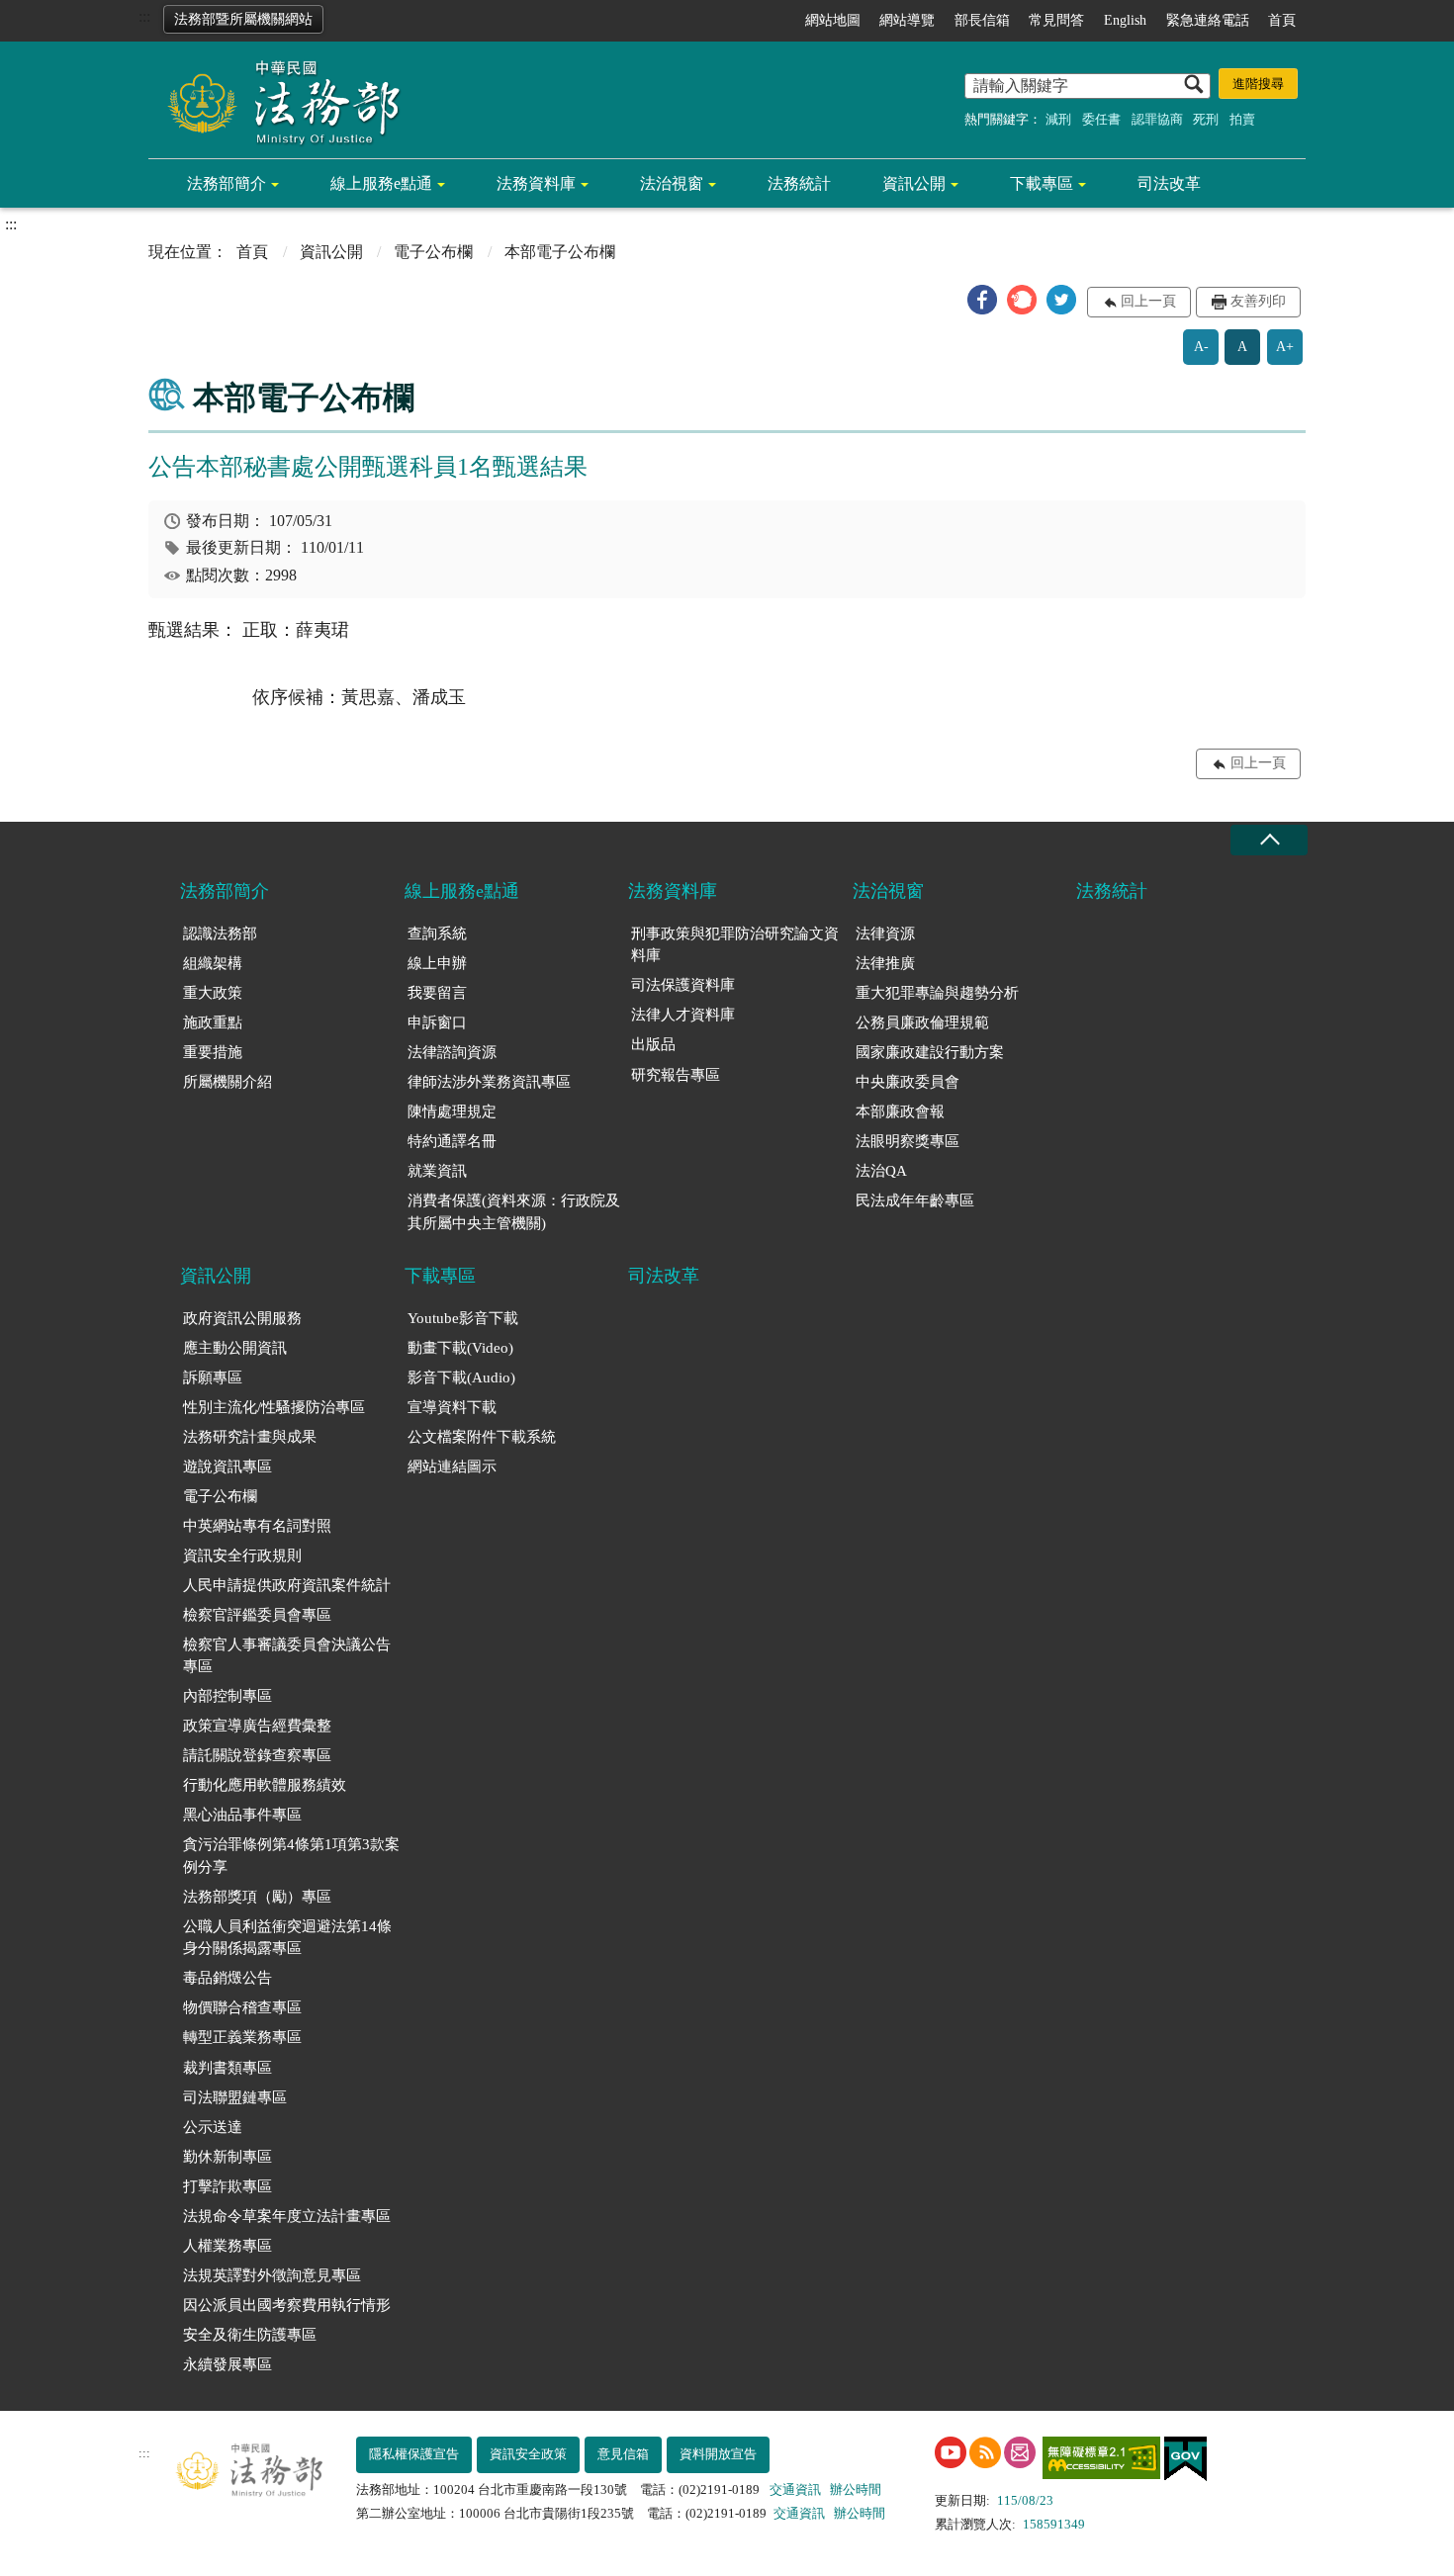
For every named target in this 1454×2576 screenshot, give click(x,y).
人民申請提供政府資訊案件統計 (287, 1585)
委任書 (1101, 119)
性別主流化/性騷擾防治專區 (274, 1407)
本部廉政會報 (900, 1111)
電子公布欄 (433, 252)
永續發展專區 (227, 2364)
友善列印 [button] (1258, 301)
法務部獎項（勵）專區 (257, 1897)
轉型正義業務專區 (242, 2037)
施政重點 (213, 1022)
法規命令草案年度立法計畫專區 (287, 2216)
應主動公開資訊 (235, 1348)
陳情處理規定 (452, 1111)
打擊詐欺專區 (227, 2186)
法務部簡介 (227, 183)
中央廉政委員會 (908, 1082)
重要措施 (213, 1052)
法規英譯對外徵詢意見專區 (272, 2275)
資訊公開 (914, 183)
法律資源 (885, 933)
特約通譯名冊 (452, 1141)
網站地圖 (833, 20)
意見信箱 (623, 2454)
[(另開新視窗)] (951, 2452)
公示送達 (213, 2127)
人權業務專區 (227, 2246)
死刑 (1206, 119)
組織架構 (213, 963)
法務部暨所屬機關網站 (243, 19)
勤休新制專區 (227, 2157)
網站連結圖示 (452, 1466)
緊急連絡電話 (1208, 20)
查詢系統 (437, 933)
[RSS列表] (985, 2452)
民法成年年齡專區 (915, 1200)
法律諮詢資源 (452, 1052)
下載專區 (1042, 183)
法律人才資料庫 (683, 1015)
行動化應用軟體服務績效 (265, 1785)
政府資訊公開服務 (242, 1318)
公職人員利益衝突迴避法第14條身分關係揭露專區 (287, 1938)
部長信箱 (982, 20)
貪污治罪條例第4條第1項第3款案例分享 (291, 1856)
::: (144, 16)
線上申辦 (437, 963)
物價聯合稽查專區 (242, 2007)
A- (1201, 347)
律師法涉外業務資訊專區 (489, 1082)
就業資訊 (437, 1171)
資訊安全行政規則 (242, 1555)
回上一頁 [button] (1148, 301)
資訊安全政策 (528, 2454)
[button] (982, 300)
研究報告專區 (676, 1075)
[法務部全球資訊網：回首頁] (277, 101)
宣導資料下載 (452, 1407)
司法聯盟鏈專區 (235, 2097)
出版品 (653, 1044)
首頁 (1282, 20)
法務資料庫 (536, 183)
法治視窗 (672, 183)
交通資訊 (795, 2489)
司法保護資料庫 (683, 985)
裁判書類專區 (227, 2068)
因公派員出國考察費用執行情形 (287, 2305)
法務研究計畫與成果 (250, 1437)
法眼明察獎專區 (908, 1141)
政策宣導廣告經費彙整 (257, 1726)
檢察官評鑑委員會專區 (257, 1615)
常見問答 (1056, 20)
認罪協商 (1157, 119)
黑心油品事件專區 (242, 1815)
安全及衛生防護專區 (250, 2335)
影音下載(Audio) (461, 1377)
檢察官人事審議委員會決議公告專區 (287, 1656)
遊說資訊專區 (227, 1466)
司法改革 (1169, 183)
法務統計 (799, 183)
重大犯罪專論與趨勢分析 (937, 993)
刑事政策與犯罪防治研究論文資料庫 (735, 945)
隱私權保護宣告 (414, 2454)
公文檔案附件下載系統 (482, 1437)
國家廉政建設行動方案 (930, 1052)
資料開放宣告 (718, 2454)
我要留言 (437, 993)
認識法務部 (220, 933)
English (1125, 20)
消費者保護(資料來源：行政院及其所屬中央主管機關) (514, 1212)
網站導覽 (907, 20)
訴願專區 (213, 1377)
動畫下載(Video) (460, 1348)
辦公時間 (856, 2489)
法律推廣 (885, 963)
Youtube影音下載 (463, 1318)
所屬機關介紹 (227, 1082)
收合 (1269, 840)
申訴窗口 (437, 1022)
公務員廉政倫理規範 (922, 1022)
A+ (1285, 347)
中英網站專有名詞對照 (257, 1526)
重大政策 (213, 993)
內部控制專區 (227, 1696)
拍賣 (1242, 119)
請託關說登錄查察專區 (257, 1755)
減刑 (1058, 119)
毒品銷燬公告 (227, 1978)
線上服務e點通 (381, 183)
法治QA (881, 1171)
